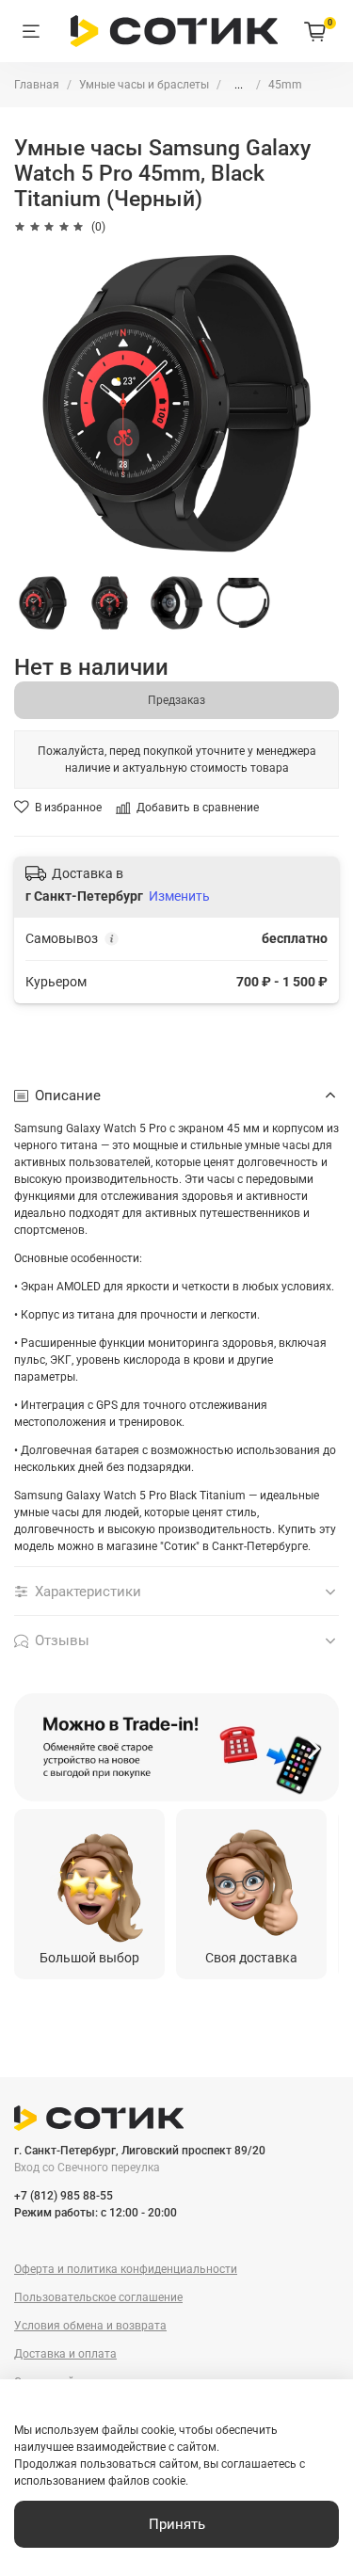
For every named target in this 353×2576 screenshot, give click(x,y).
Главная (37, 85)
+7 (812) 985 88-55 (64, 2196)
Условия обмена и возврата (90, 2326)
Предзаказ (176, 700)
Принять (177, 2524)
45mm (285, 85)
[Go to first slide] (314, 1748)
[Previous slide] (39, 1748)
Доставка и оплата (65, 2354)
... (239, 85)
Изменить (179, 896)
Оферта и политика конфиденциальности (126, 2269)
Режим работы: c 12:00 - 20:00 (96, 2213)
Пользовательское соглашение (98, 2297)
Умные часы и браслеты (144, 85)
